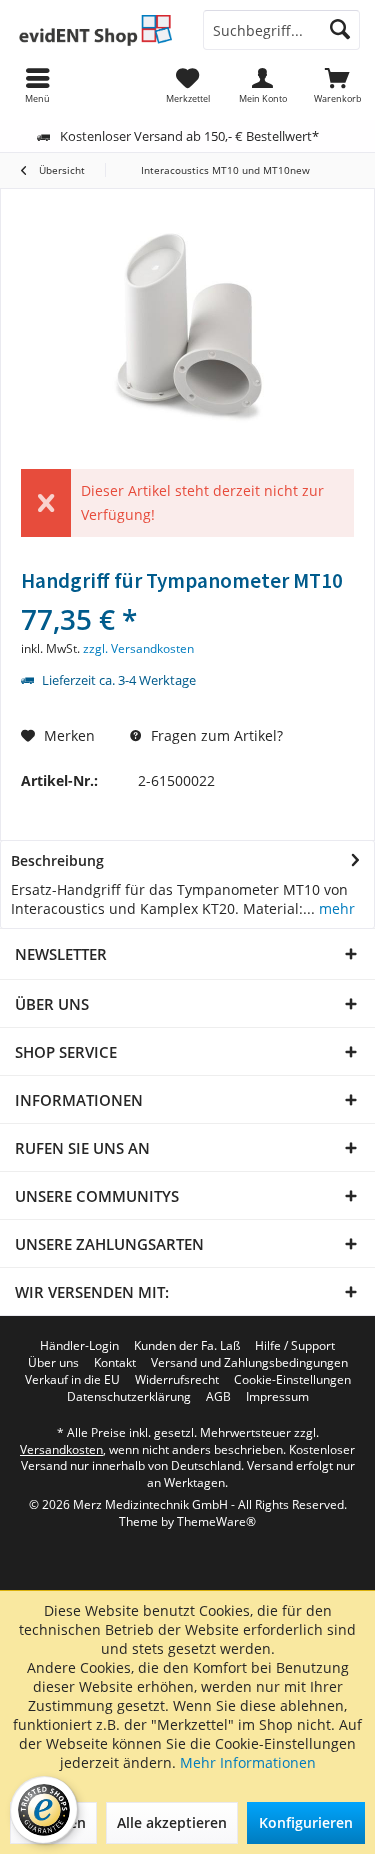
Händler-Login (79, 1346)
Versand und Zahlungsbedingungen (249, 1363)
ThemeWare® (216, 1521)
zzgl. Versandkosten (138, 648)
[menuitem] (337, 85)
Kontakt (115, 1363)
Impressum (277, 1397)
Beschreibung (57, 860)
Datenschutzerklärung (129, 1397)
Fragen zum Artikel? (215, 735)
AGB (218, 1397)
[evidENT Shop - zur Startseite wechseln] (94, 30)
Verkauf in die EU (72, 1380)
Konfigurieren (306, 1822)
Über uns (53, 1363)
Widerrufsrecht (177, 1380)
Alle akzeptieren (172, 1822)
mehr (335, 908)
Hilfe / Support (295, 1346)
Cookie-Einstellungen (292, 1380)
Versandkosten (61, 1449)
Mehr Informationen (248, 1762)
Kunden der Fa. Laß (187, 1346)
